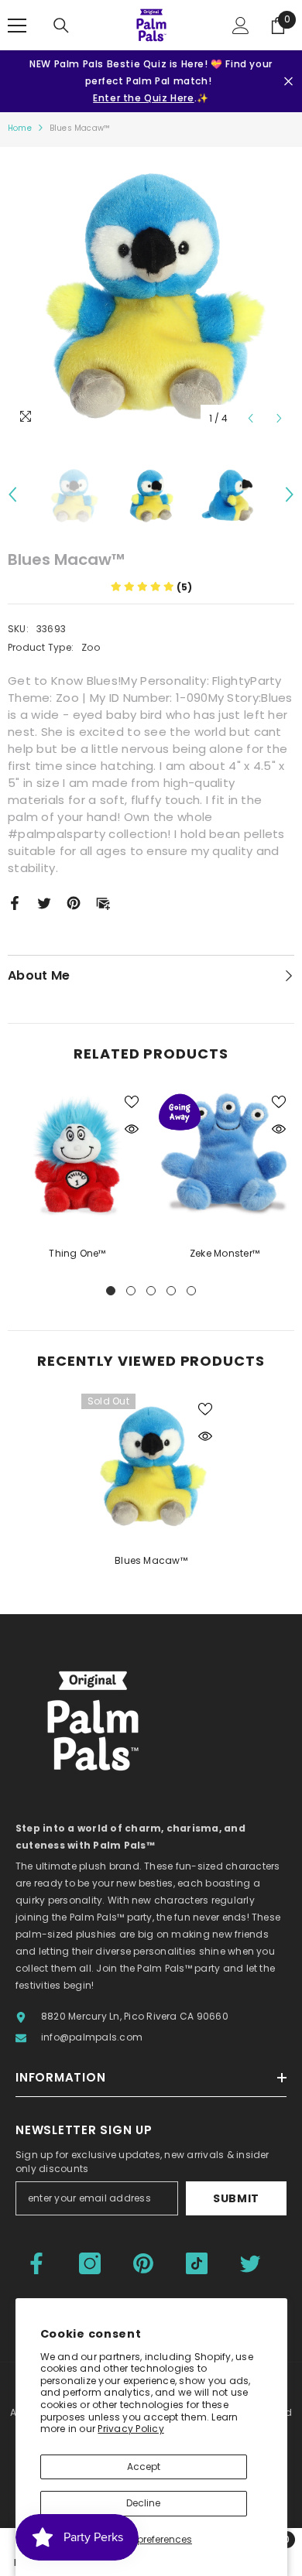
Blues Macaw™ (151, 1560)
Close (288, 82)
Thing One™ (77, 1253)
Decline (143, 2503)
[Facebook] (15, 902)
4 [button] (171, 1291)
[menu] (17, 26)
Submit (236, 2198)
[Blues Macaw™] (151, 1463)
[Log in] (241, 26)
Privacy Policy (130, 2429)
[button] (251, 418)
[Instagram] (90, 2263)
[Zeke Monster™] (225, 1156)
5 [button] (191, 1291)
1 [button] (111, 1291)
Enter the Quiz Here (143, 98)
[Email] (103, 902)
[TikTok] (197, 2263)
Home (20, 128)
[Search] (61, 26)
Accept (144, 2467)
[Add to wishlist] (132, 1102)
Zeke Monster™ (225, 1253)
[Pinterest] (74, 902)
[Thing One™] (77, 1156)
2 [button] (131, 1291)
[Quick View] (132, 1129)
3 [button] (151, 1291)
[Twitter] (44, 902)
